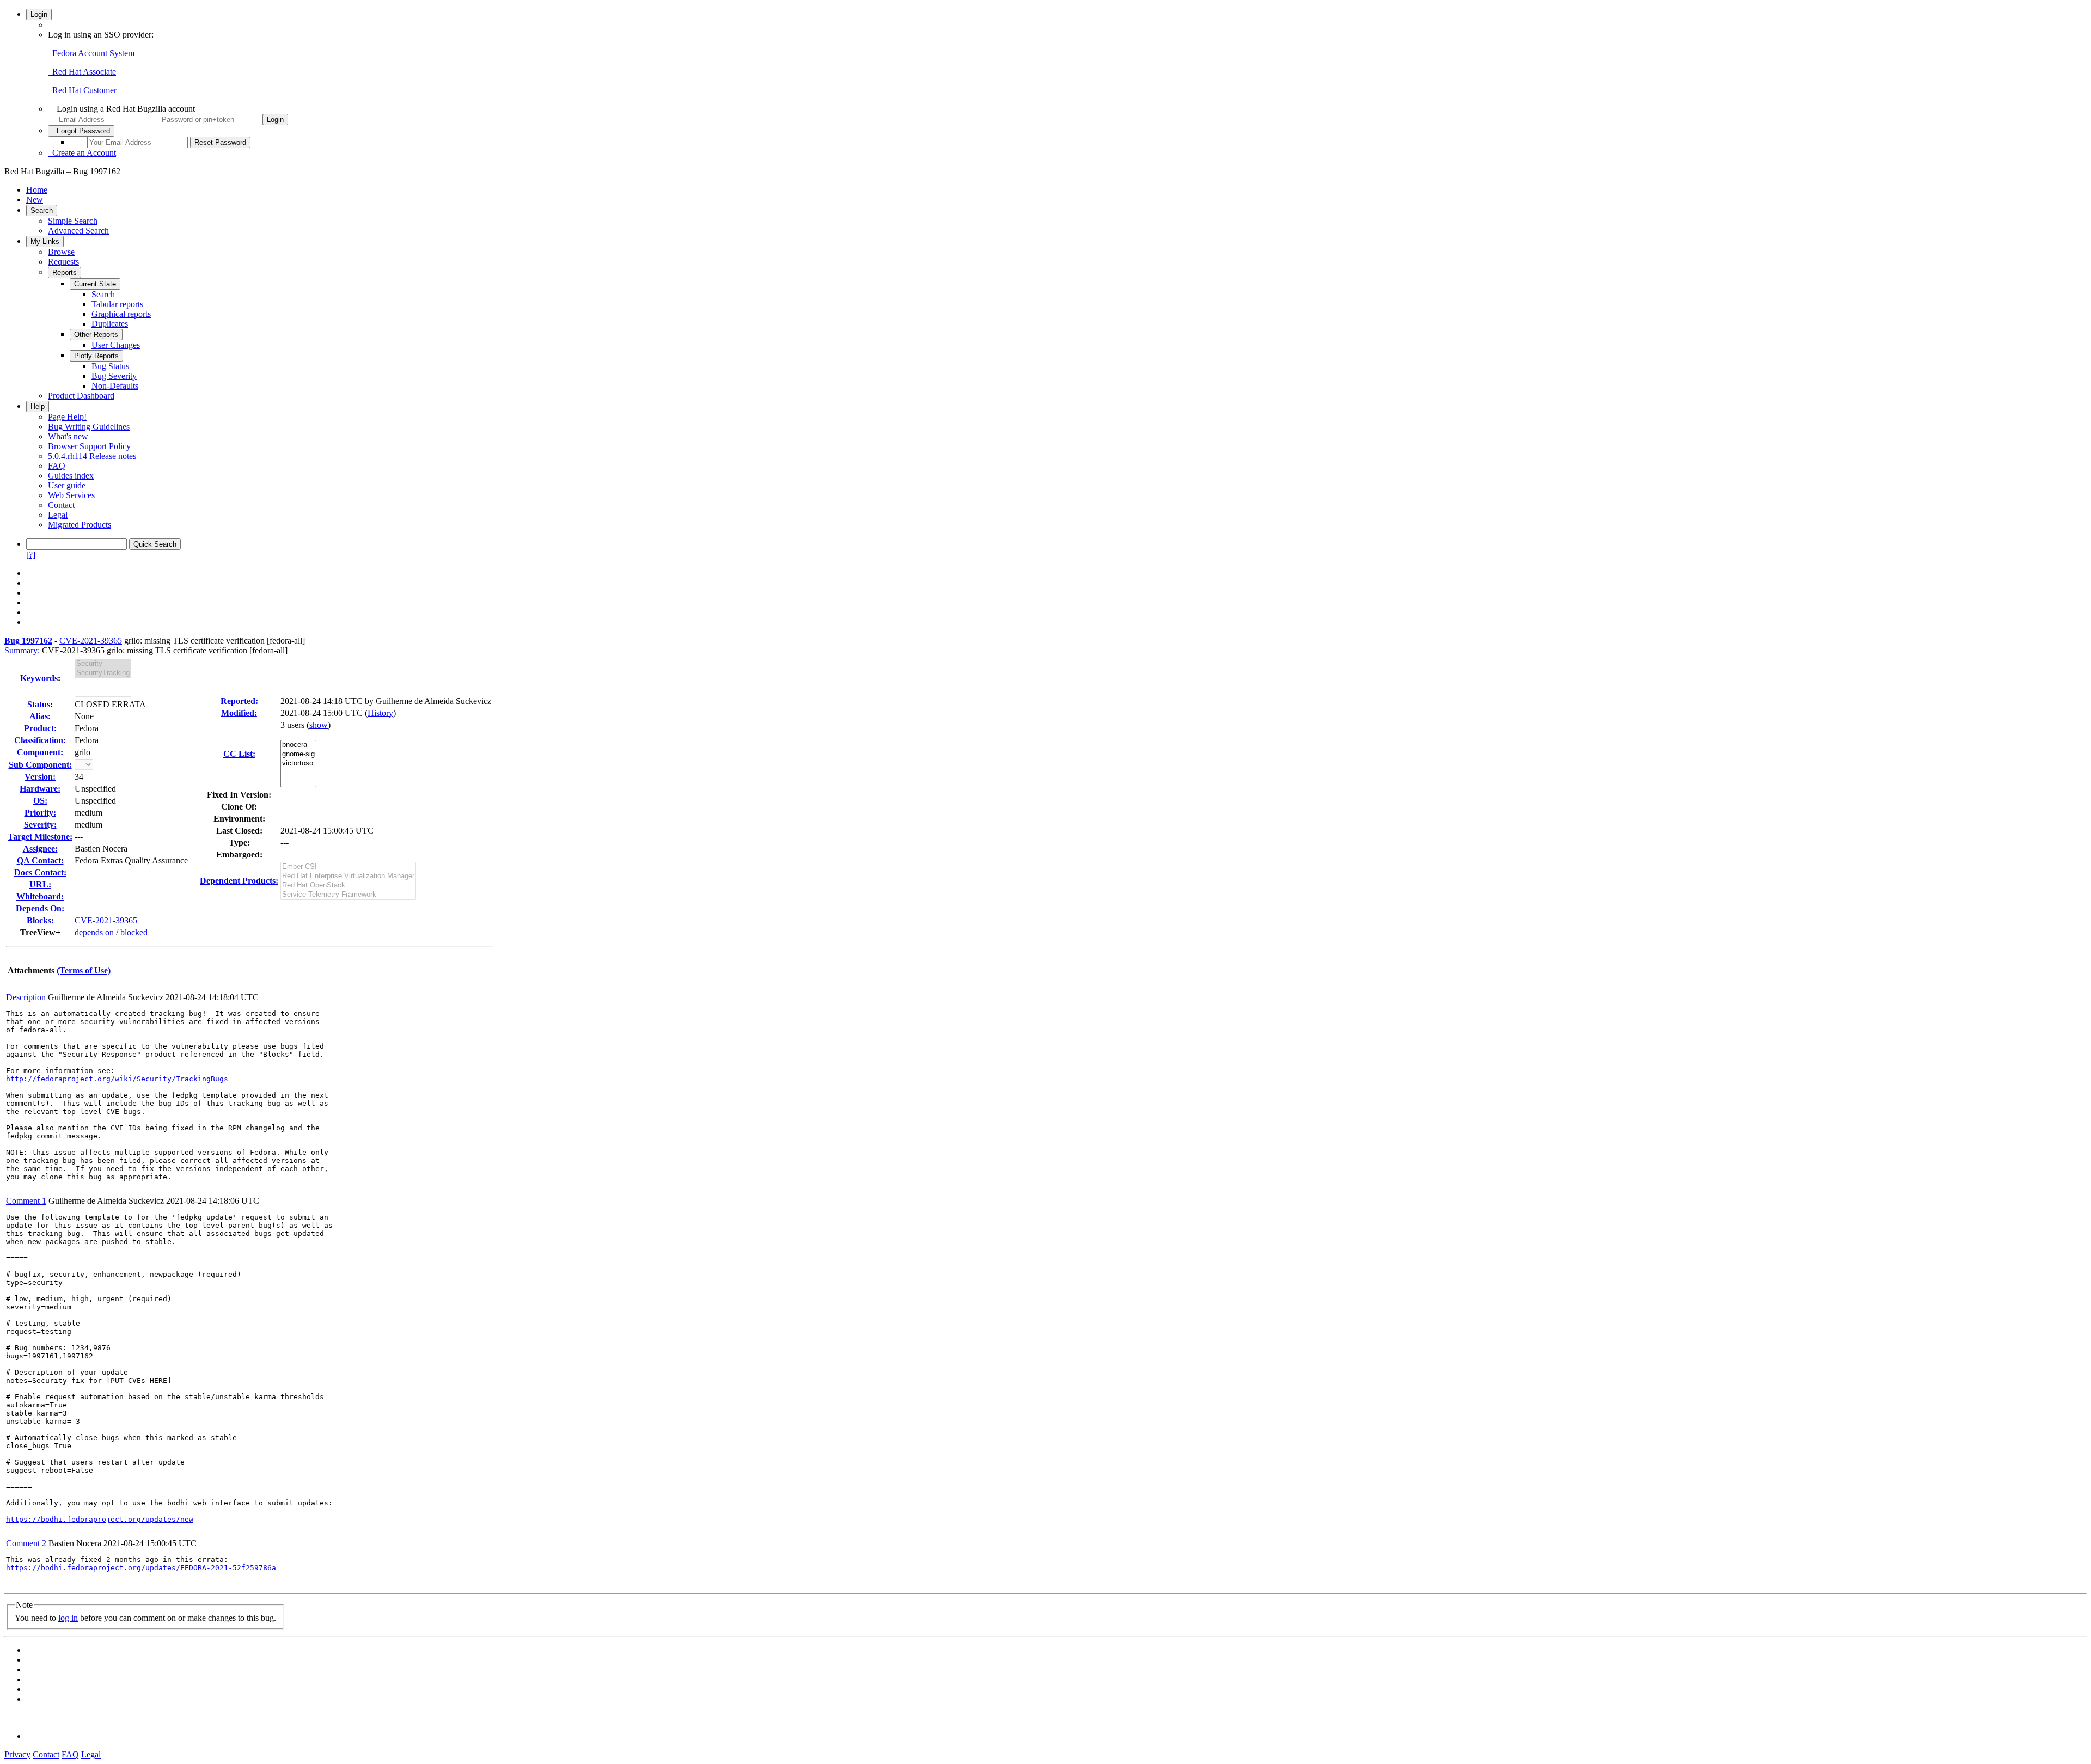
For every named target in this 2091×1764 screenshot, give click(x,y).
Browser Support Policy (89, 446)
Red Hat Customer (82, 90)
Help (38, 406)
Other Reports (96, 335)
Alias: (40, 716)
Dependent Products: (239, 881)
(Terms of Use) (84, 970)
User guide (67, 485)
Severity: (40, 825)
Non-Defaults (115, 386)
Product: (40, 728)
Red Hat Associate (82, 72)
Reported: (239, 701)
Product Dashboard (81, 396)
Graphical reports (121, 314)
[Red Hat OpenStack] (348, 886)
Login (39, 14)
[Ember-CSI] (348, 867)
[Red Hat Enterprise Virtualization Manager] (348, 876)
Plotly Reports (96, 356)
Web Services (71, 495)
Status (39, 704)
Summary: (22, 650)
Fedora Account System (91, 53)
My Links (45, 241)
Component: (40, 752)
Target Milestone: (40, 837)
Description (26, 997)
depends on (94, 932)
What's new (68, 436)
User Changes (116, 345)
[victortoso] (298, 764)
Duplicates (110, 324)
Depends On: (40, 908)
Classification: (40, 740)
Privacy (17, 1754)
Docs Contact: (40, 872)
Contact (61, 505)
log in (68, 1618)
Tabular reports (117, 304)
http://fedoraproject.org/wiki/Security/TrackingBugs (117, 1079)
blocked (134, 932)
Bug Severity (114, 376)
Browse (61, 252)
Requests (63, 262)
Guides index (71, 476)
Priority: (40, 813)
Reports (65, 272)
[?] (31, 555)
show (319, 725)
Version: (40, 777)
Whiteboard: (40, 896)
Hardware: (40, 789)
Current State (95, 284)
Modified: (239, 713)
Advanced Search (78, 231)
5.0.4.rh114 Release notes (92, 456)
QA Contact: (40, 860)
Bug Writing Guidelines (89, 427)
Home (37, 190)
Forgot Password (81, 131)
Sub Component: (40, 765)
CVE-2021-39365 (91, 641)
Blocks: (40, 920)
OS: (40, 801)
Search (42, 210)
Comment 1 (26, 1201)
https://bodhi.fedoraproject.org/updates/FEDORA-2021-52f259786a (141, 1568)
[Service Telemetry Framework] (348, 895)
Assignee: (40, 849)
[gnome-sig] (298, 754)
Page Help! (67, 417)
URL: (40, 884)
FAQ (57, 466)
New (35, 200)
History (380, 713)
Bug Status (110, 366)
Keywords (39, 678)
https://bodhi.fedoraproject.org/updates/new (100, 1519)
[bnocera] (298, 745)
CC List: (239, 754)
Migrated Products (80, 525)
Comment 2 (26, 1543)
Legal (58, 515)
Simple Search (73, 221)
